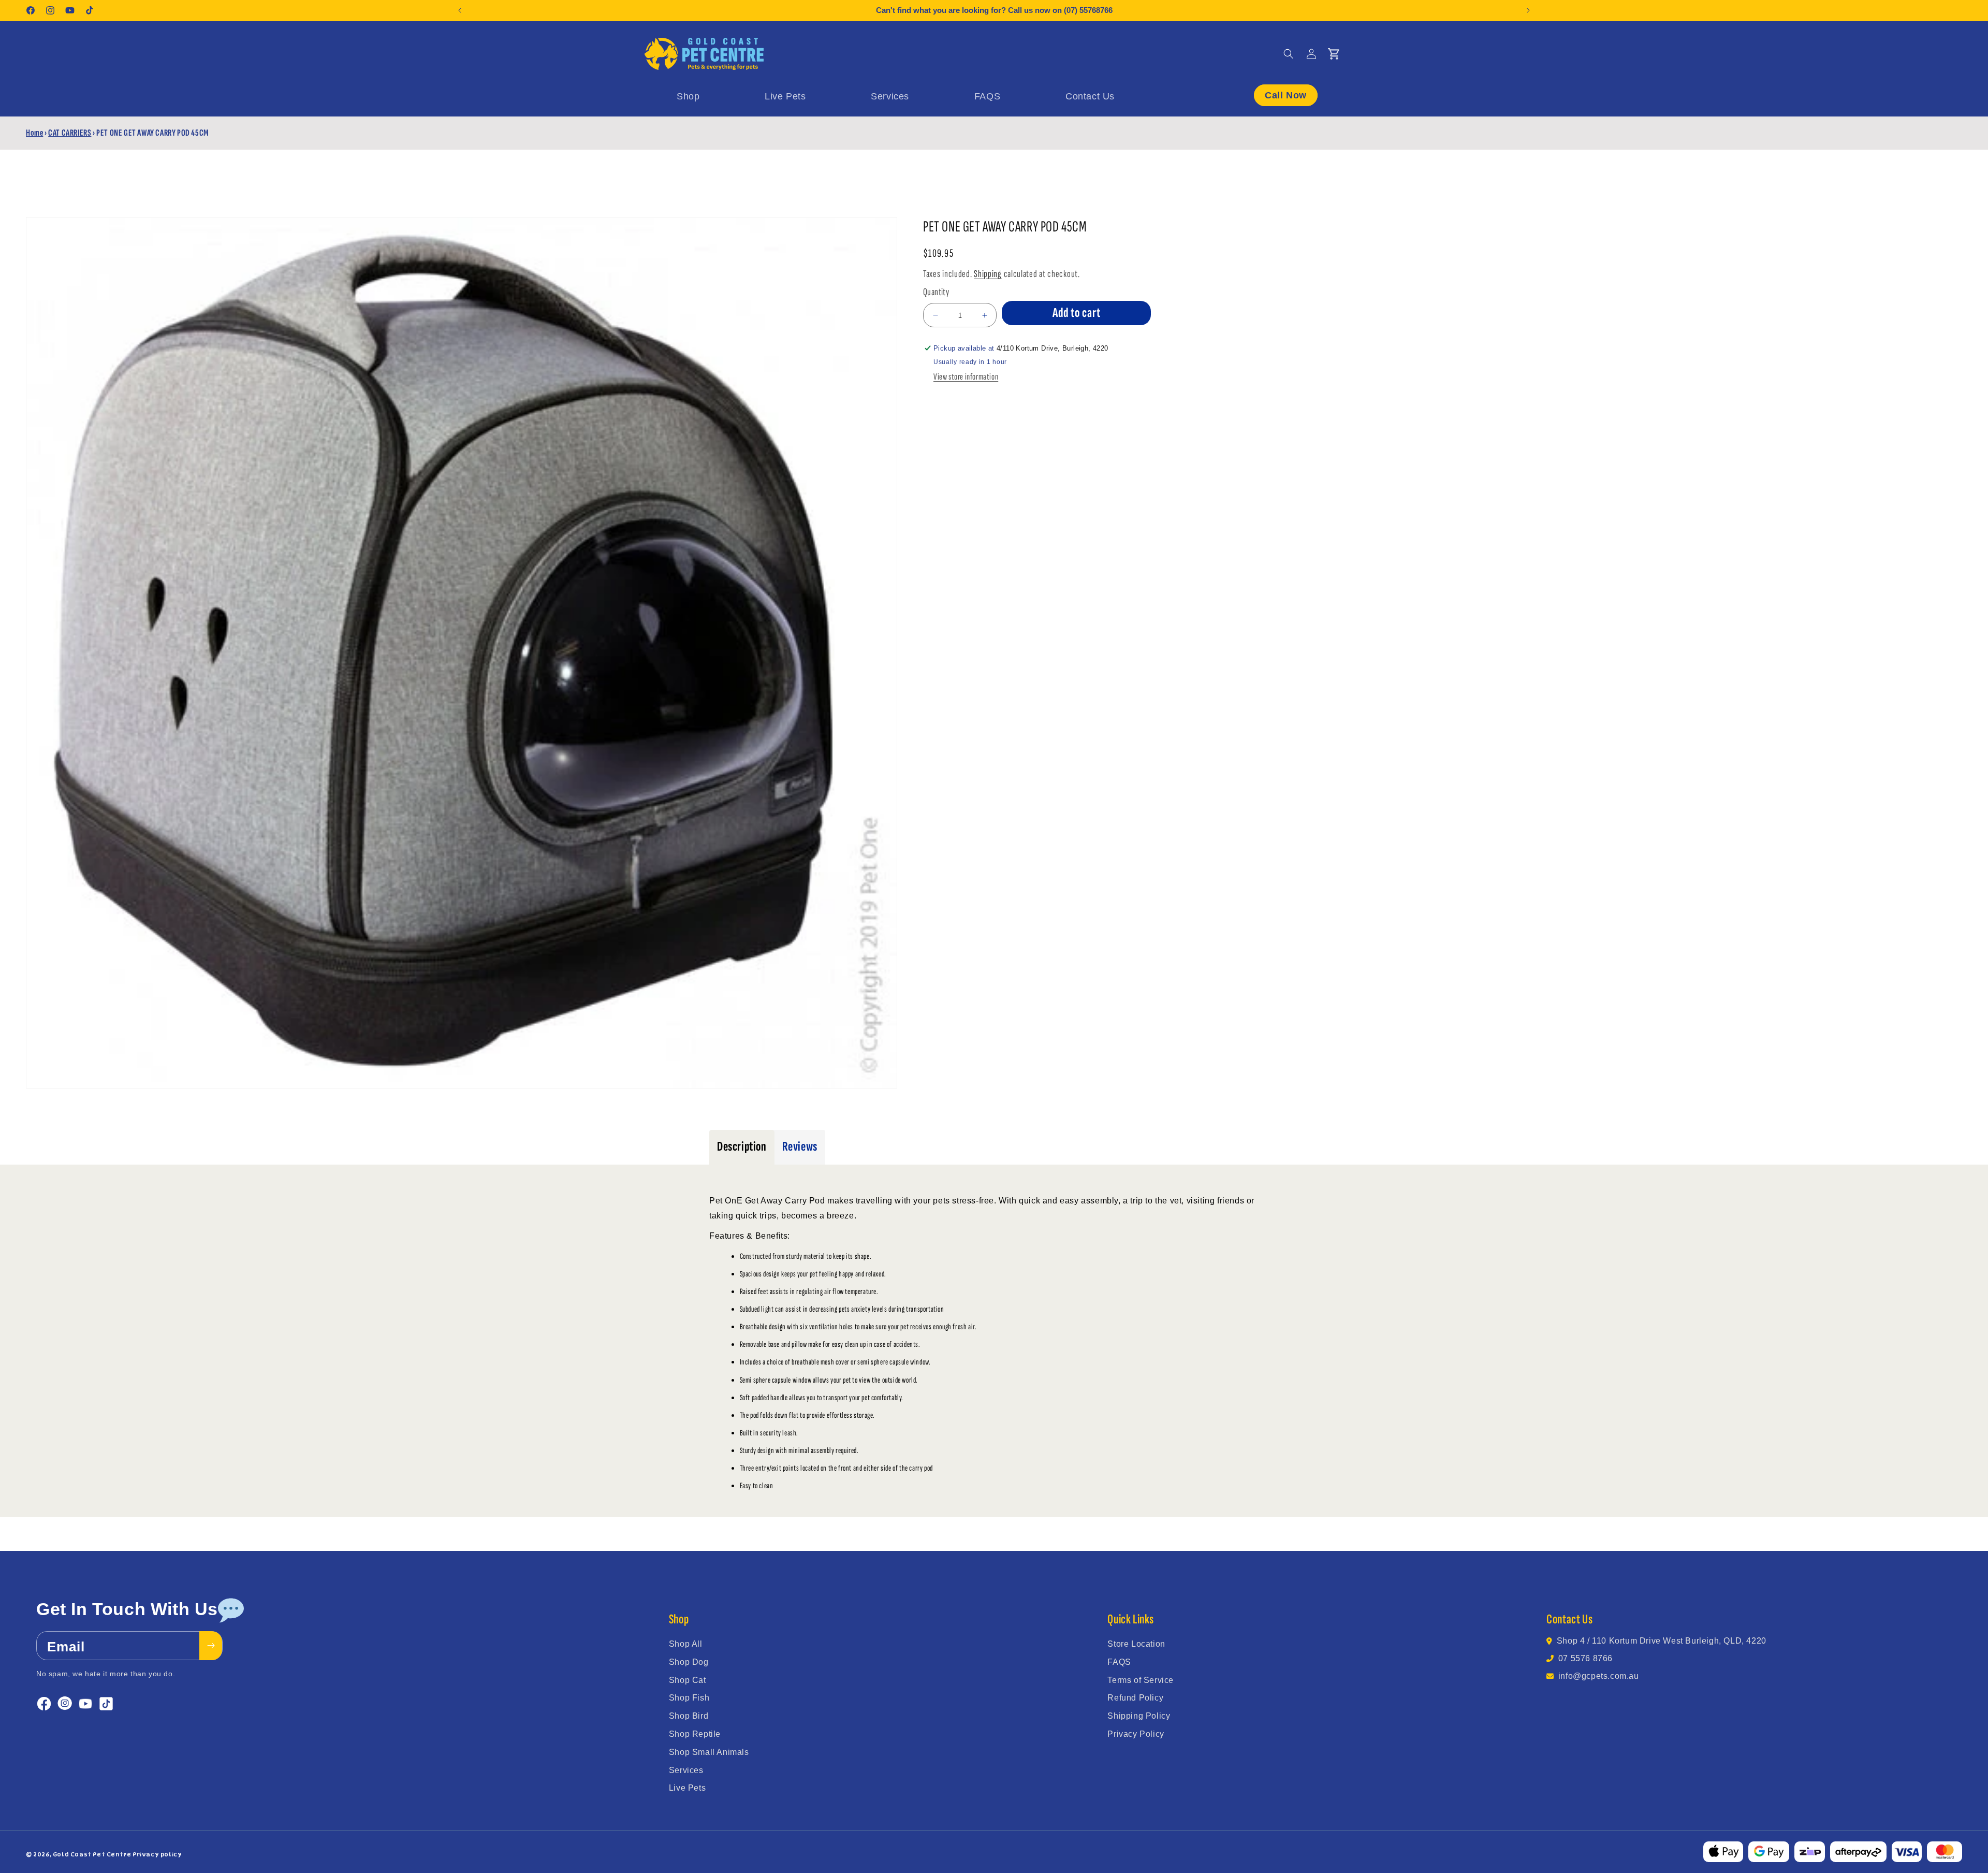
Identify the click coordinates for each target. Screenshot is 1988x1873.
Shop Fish (689, 1698)
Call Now (1286, 95)
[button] (1289, 54)
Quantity (936, 292)
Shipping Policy (1139, 1716)
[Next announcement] (1528, 10)
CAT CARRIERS (70, 133)
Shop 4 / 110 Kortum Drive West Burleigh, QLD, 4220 (1662, 1641)
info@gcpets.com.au (1599, 1676)
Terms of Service (1141, 1680)
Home (34, 133)
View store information (966, 377)
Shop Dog (689, 1662)
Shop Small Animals (709, 1752)
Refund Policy (1135, 1698)
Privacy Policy (1136, 1734)
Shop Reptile (695, 1734)
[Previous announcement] (460, 10)
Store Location (1136, 1644)
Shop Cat (688, 1680)
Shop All (686, 1644)
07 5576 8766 (1585, 1658)
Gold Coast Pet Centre (92, 1854)
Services (686, 1770)
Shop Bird (689, 1716)
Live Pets (687, 1788)
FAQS (1119, 1662)
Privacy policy (157, 1854)
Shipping (988, 274)
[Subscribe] (211, 1645)
